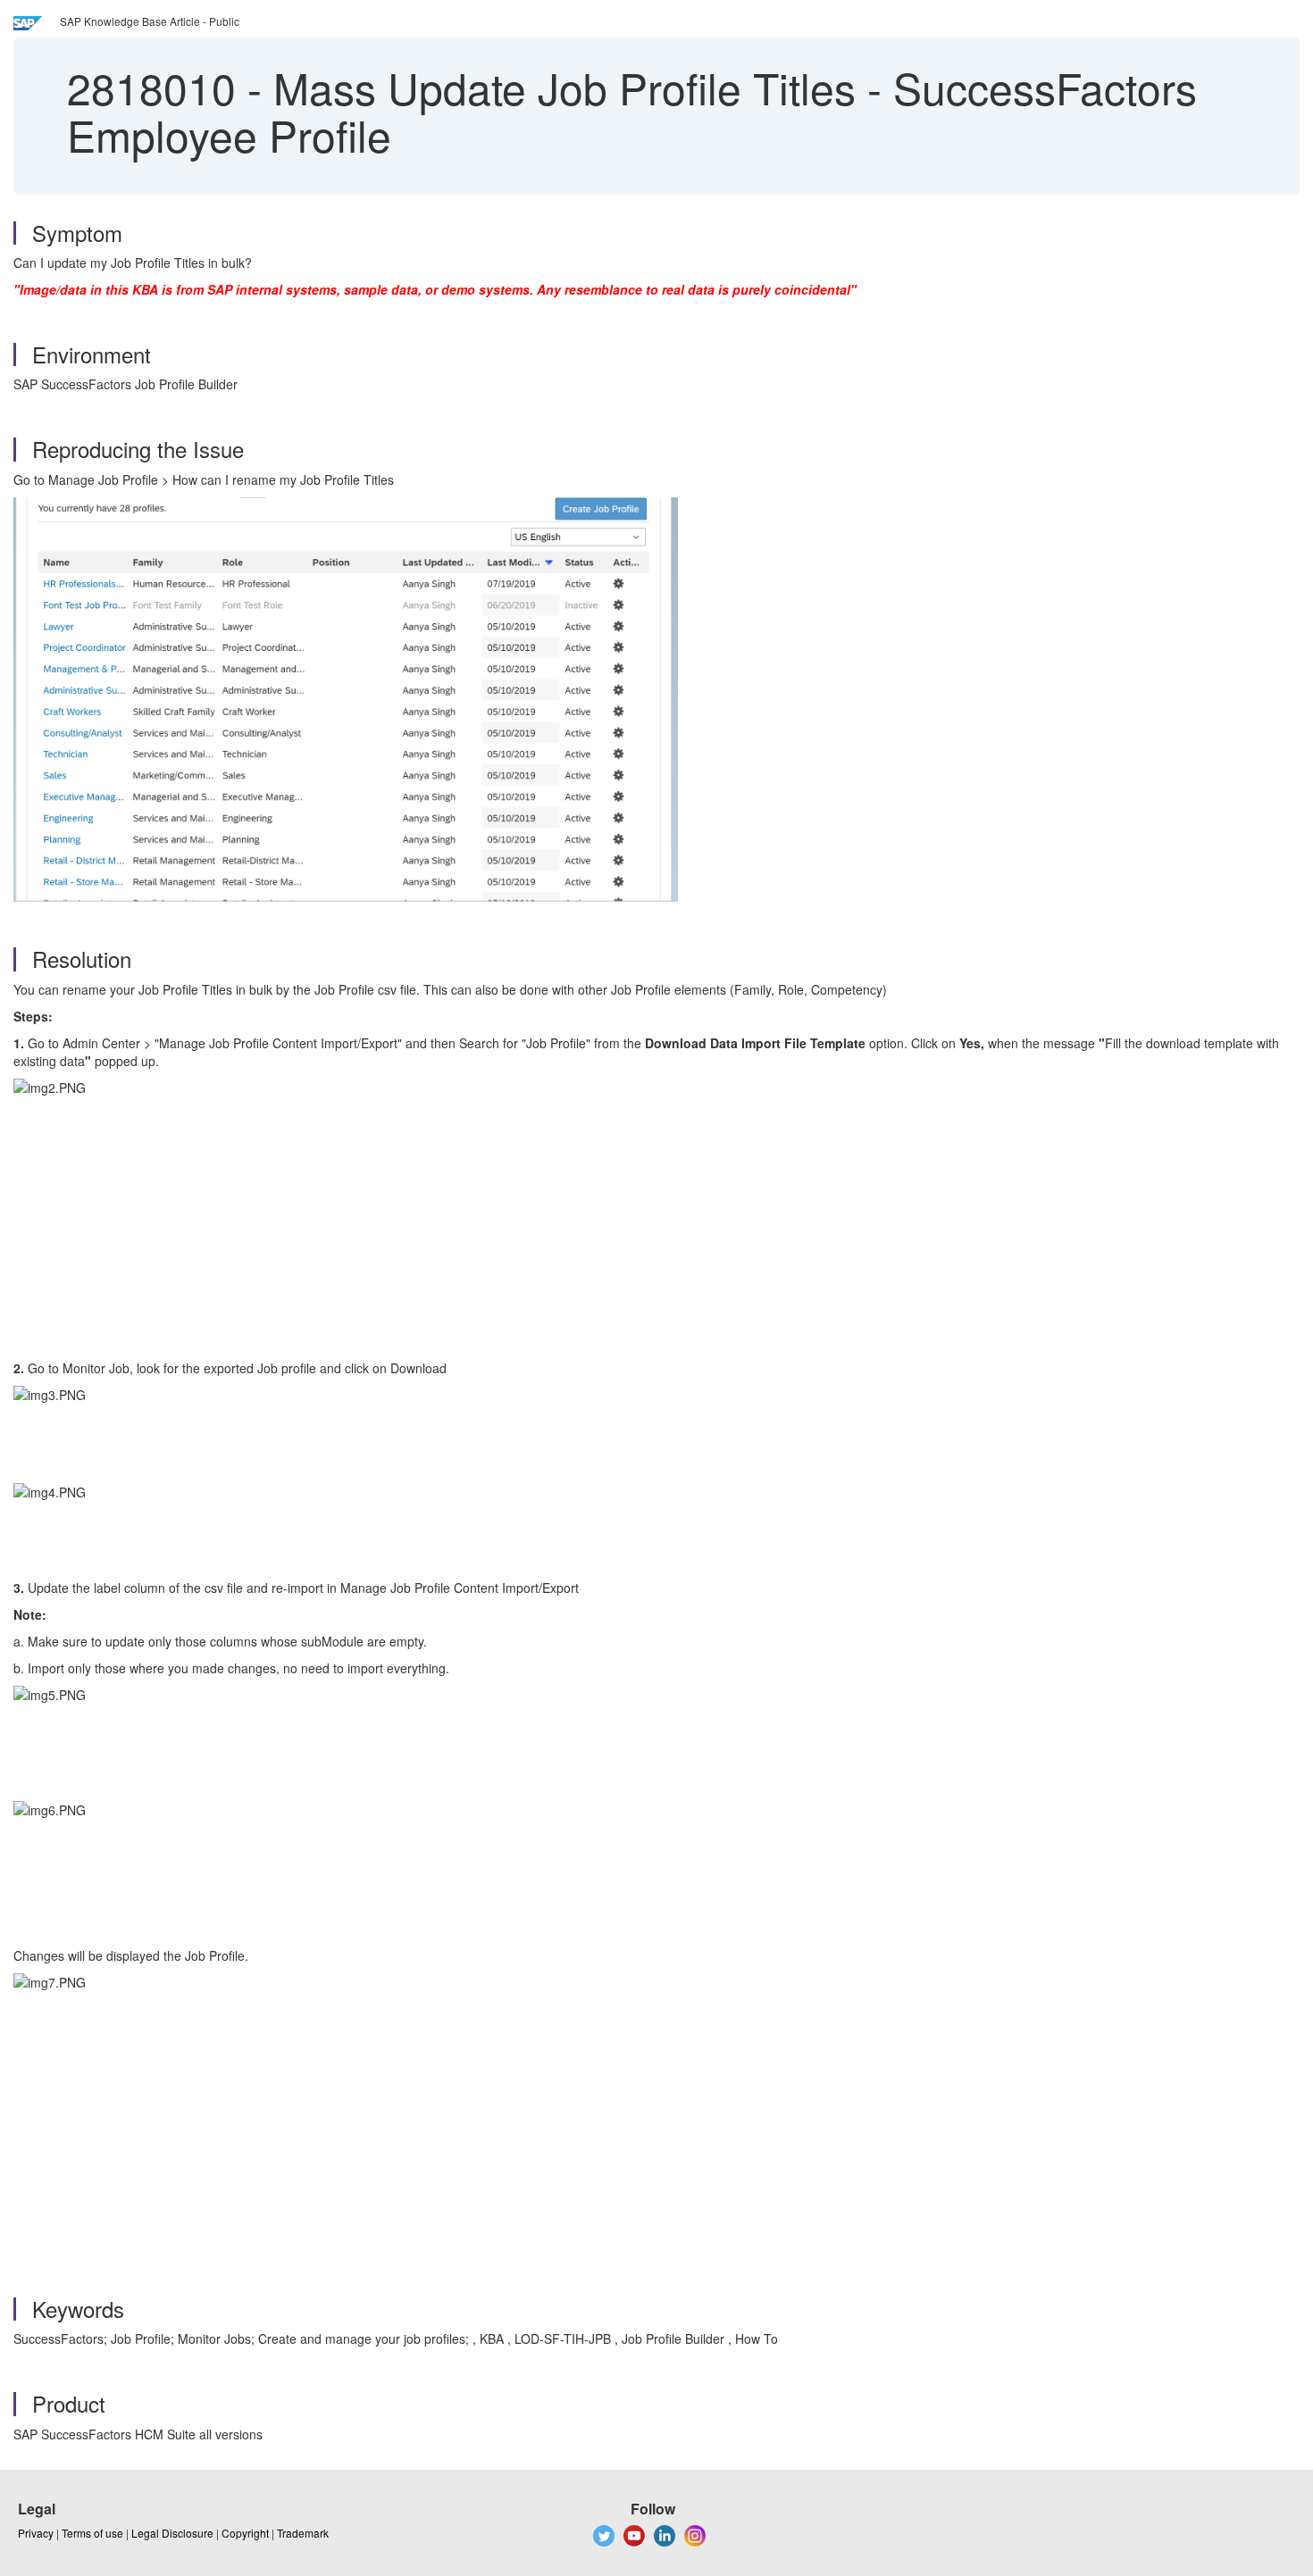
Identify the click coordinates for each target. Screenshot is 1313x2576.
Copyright (245, 2533)
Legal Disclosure (172, 2533)
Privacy (36, 2533)
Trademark (303, 2533)
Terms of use (92, 2533)
